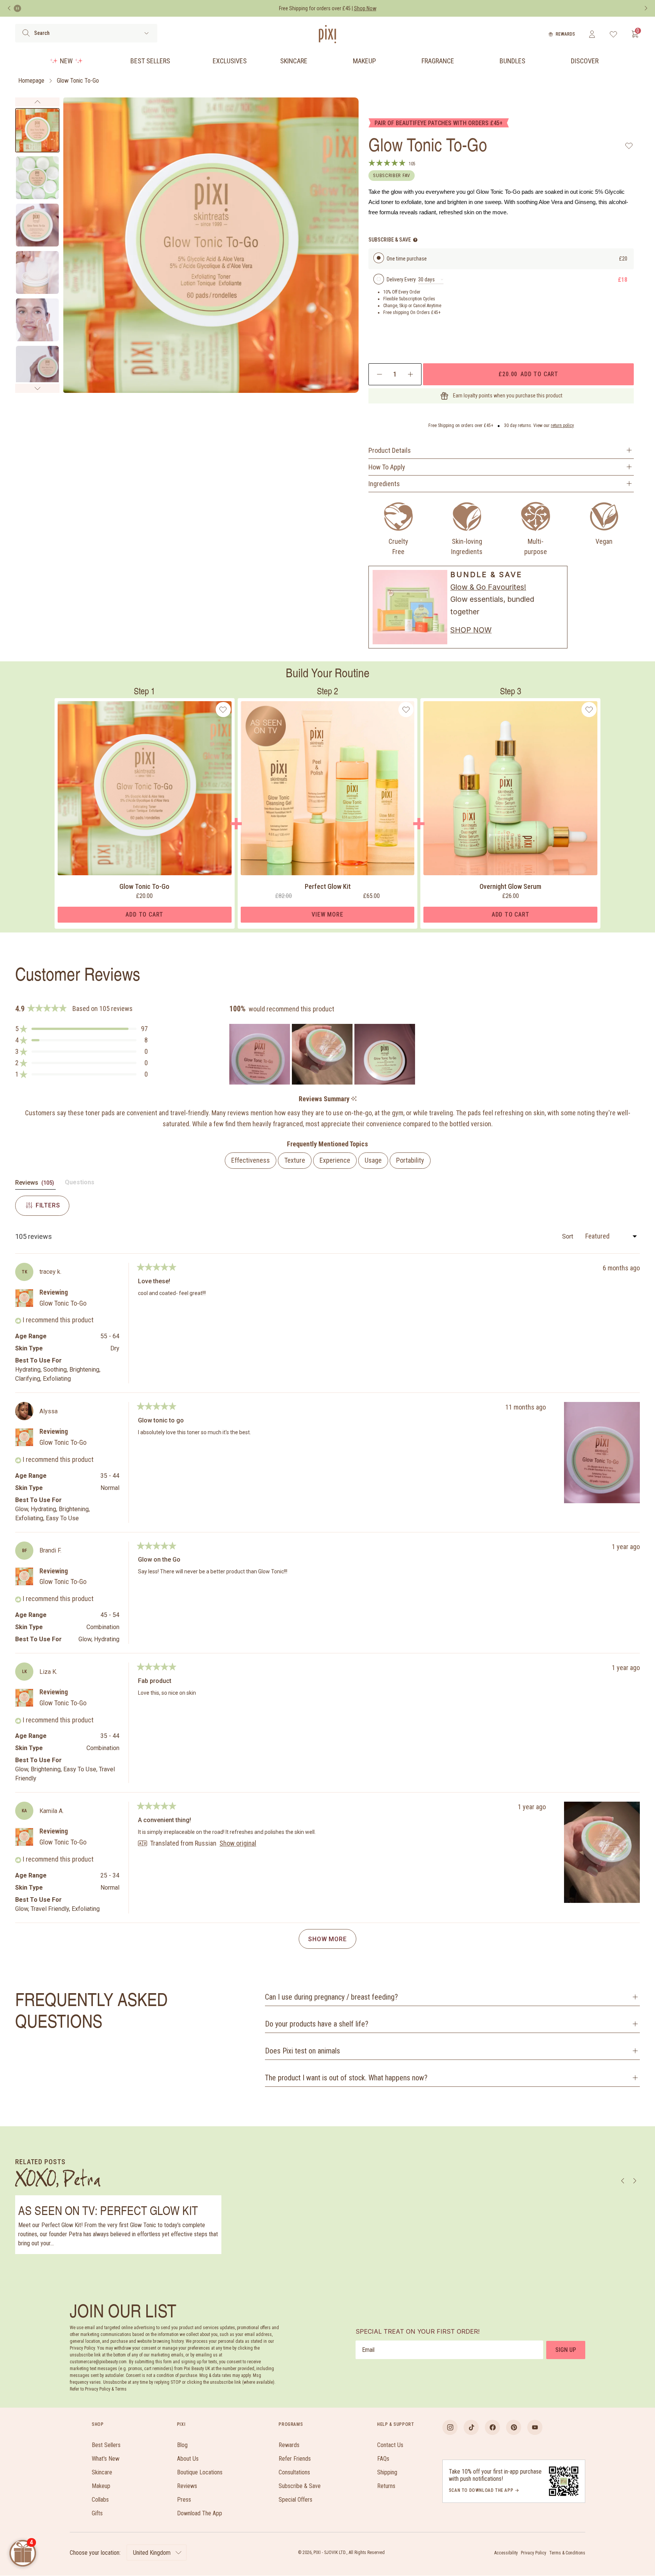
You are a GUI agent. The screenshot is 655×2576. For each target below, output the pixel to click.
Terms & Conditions (567, 2553)
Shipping (387, 2472)
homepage (31, 81)
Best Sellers (150, 61)
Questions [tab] (80, 1184)
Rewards (565, 34)
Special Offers (295, 2500)
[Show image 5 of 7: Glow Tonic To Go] (37, 320)
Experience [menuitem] (335, 1160)
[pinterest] (514, 2427)
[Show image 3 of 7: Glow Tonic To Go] (37, 225)
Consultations (294, 2472)
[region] (323, 1054)
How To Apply (387, 467)
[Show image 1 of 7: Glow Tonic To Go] (37, 130)
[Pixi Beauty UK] (327, 34)
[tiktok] (471, 2427)
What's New (106, 2459)
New (66, 61)
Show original (238, 1843)
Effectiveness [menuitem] (251, 1160)
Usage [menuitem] (373, 1160)
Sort (568, 1236)
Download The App (200, 2513)
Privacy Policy (534, 2553)
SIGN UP (566, 2350)
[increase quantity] (410, 374)
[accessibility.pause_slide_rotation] (17, 8)
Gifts (97, 2513)
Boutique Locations (200, 2472)
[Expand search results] (147, 33)
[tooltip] (354, 1099)
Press (184, 2500)
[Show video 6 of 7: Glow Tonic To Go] (37, 367)
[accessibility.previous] (9, 8)
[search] (26, 33)
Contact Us (390, 2445)
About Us (188, 2459)
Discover (585, 61)
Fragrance (438, 61)
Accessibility (506, 2553)
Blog (182, 2445)
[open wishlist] (613, 34)
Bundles (512, 61)
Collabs (100, 2500)
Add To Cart (144, 914)
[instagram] (450, 2427)
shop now (471, 630)
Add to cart (528, 374)
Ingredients (384, 484)
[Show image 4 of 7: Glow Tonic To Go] (37, 272)
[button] (81, 1029)
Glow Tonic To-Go (78, 81)
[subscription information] (415, 240)
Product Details (390, 450)
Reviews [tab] (35, 1184)
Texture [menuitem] (295, 1160)
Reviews (187, 2486)
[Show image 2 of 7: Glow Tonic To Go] (37, 178)
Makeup (364, 61)
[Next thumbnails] (37, 388)
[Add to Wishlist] (629, 146)
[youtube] (535, 2427)
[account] (592, 34)
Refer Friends (295, 2459)
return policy (562, 425)
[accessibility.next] (646, 8)
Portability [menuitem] (410, 1160)
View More (327, 914)
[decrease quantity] (380, 374)
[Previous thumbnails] (37, 102)
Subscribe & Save (300, 2486)
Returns (386, 2486)
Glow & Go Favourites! (488, 587)
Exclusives (230, 61)
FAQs (383, 2459)
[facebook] (492, 2427)
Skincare (294, 61)
